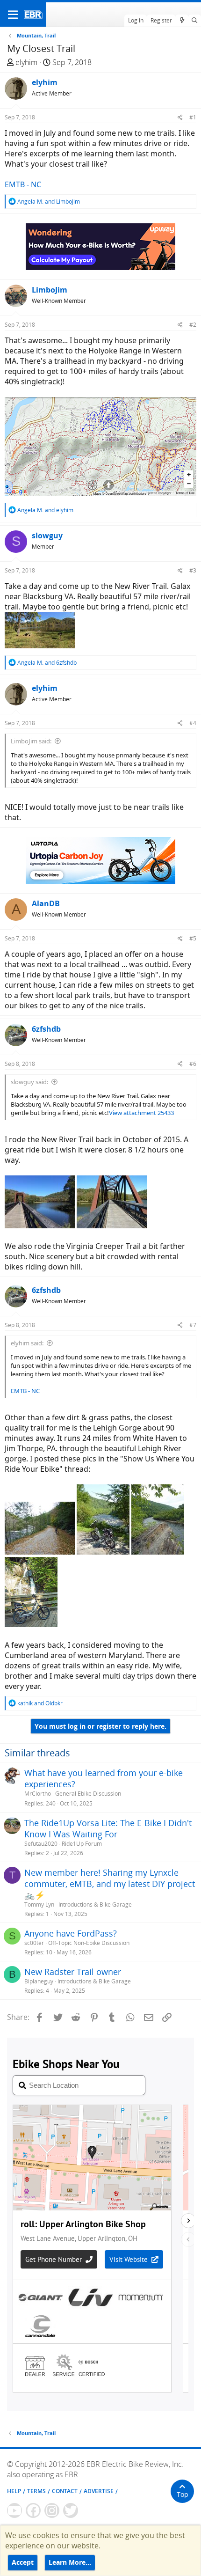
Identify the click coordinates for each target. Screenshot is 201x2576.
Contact (65, 2491)
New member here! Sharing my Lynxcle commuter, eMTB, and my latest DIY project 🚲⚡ (110, 1884)
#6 (193, 1064)
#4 (193, 723)
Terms (36, 2491)
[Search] (195, 21)
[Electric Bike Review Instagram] (52, 2510)
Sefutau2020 (41, 1844)
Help (14, 2491)
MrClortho (38, 1794)
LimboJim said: (31, 741)
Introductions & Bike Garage (95, 1904)
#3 (193, 570)
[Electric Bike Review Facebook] (33, 2510)
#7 (193, 1325)
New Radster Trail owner (73, 1972)
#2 (193, 325)
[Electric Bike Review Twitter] (71, 2510)
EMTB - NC (23, 184)
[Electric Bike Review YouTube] (14, 2510)
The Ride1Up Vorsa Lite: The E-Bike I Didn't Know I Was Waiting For (108, 1828)
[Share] (180, 117)
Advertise (99, 2491)
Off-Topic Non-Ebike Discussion (89, 1943)
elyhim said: (27, 1343)
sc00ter (34, 1943)
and (49, 202)
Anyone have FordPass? (71, 1933)
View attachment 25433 (141, 1113)
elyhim (26, 62)
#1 (193, 117)
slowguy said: (29, 1082)
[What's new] (182, 21)
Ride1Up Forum (82, 1844)
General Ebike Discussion (88, 1794)
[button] (13, 15)
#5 (193, 938)
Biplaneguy (39, 1981)
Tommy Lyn (39, 1904)
